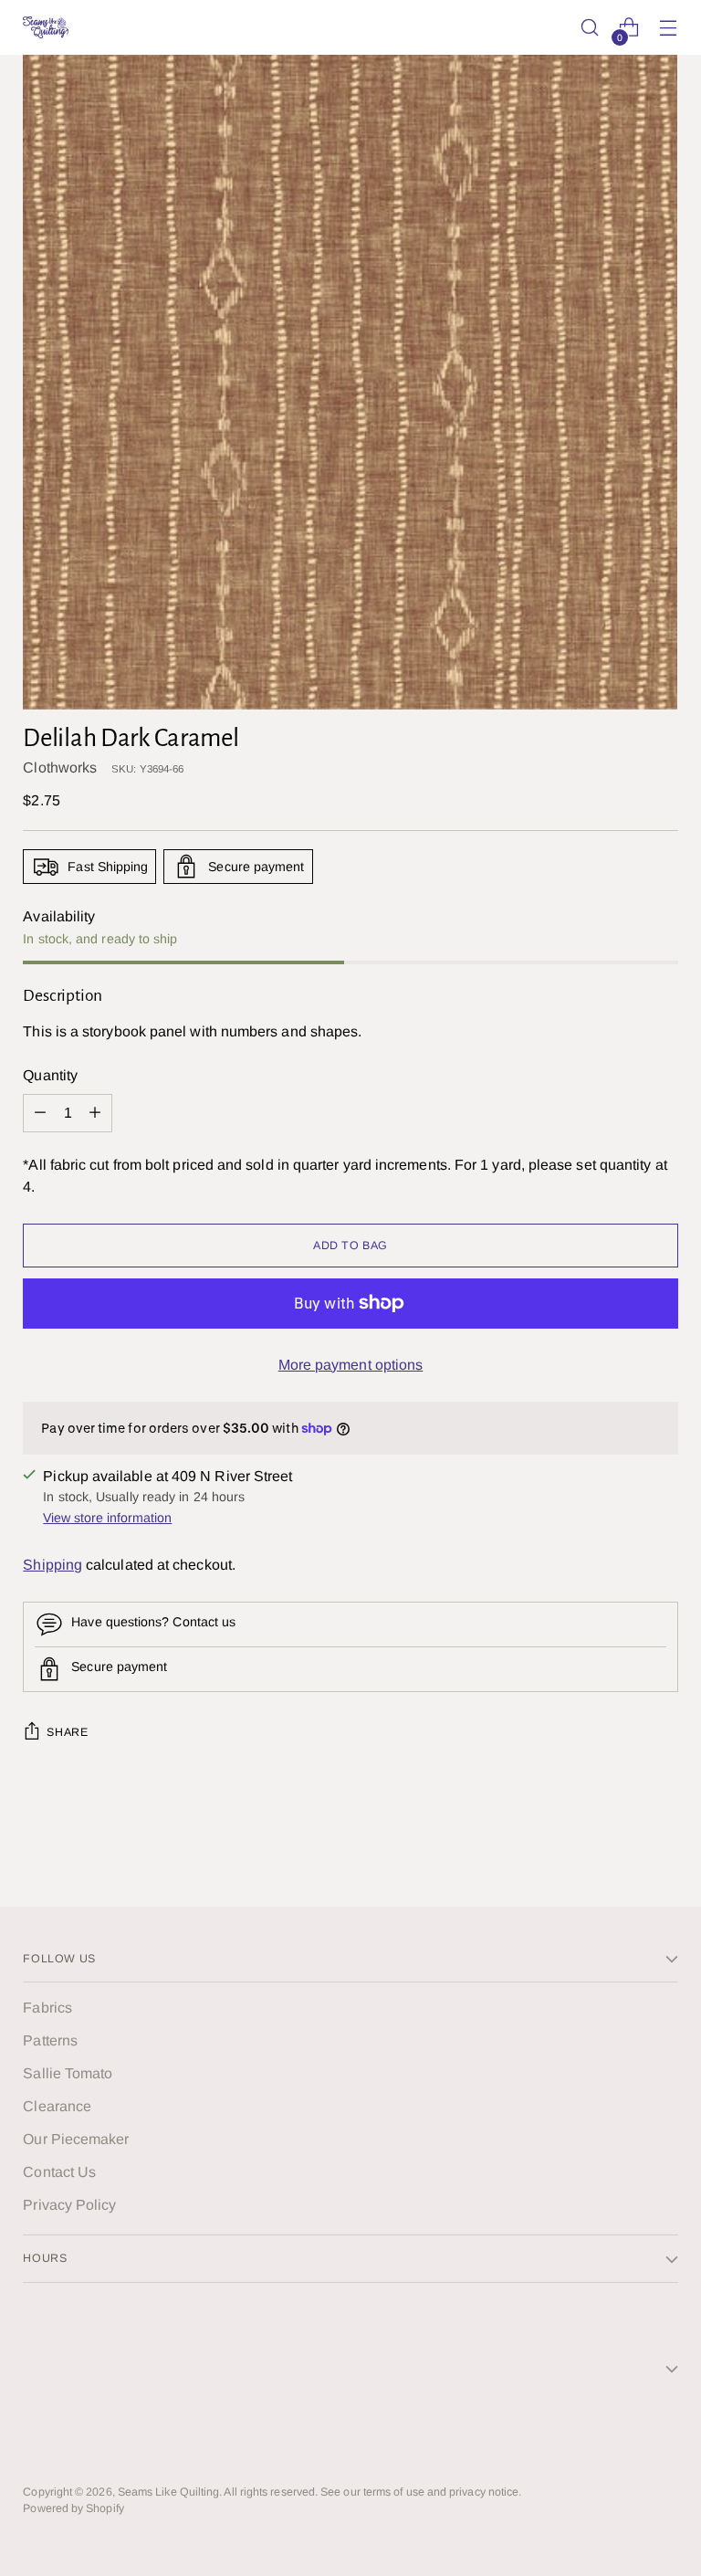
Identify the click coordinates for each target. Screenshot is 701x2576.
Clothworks (60, 768)
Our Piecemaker (76, 2139)
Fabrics (47, 2008)
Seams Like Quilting (169, 2492)
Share (67, 1732)
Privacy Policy (69, 2205)
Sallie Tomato (68, 2073)
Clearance (57, 2106)
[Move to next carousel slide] (663, 1843)
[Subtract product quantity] (95, 1113)
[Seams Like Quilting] (46, 27)
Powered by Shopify (73, 2508)
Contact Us (59, 2172)
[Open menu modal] (669, 28)
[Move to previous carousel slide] (621, 1844)
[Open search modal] (590, 28)
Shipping (52, 1565)
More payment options (351, 1365)
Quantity (50, 1075)
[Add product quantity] (40, 1113)
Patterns (50, 2040)
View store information (107, 1518)
